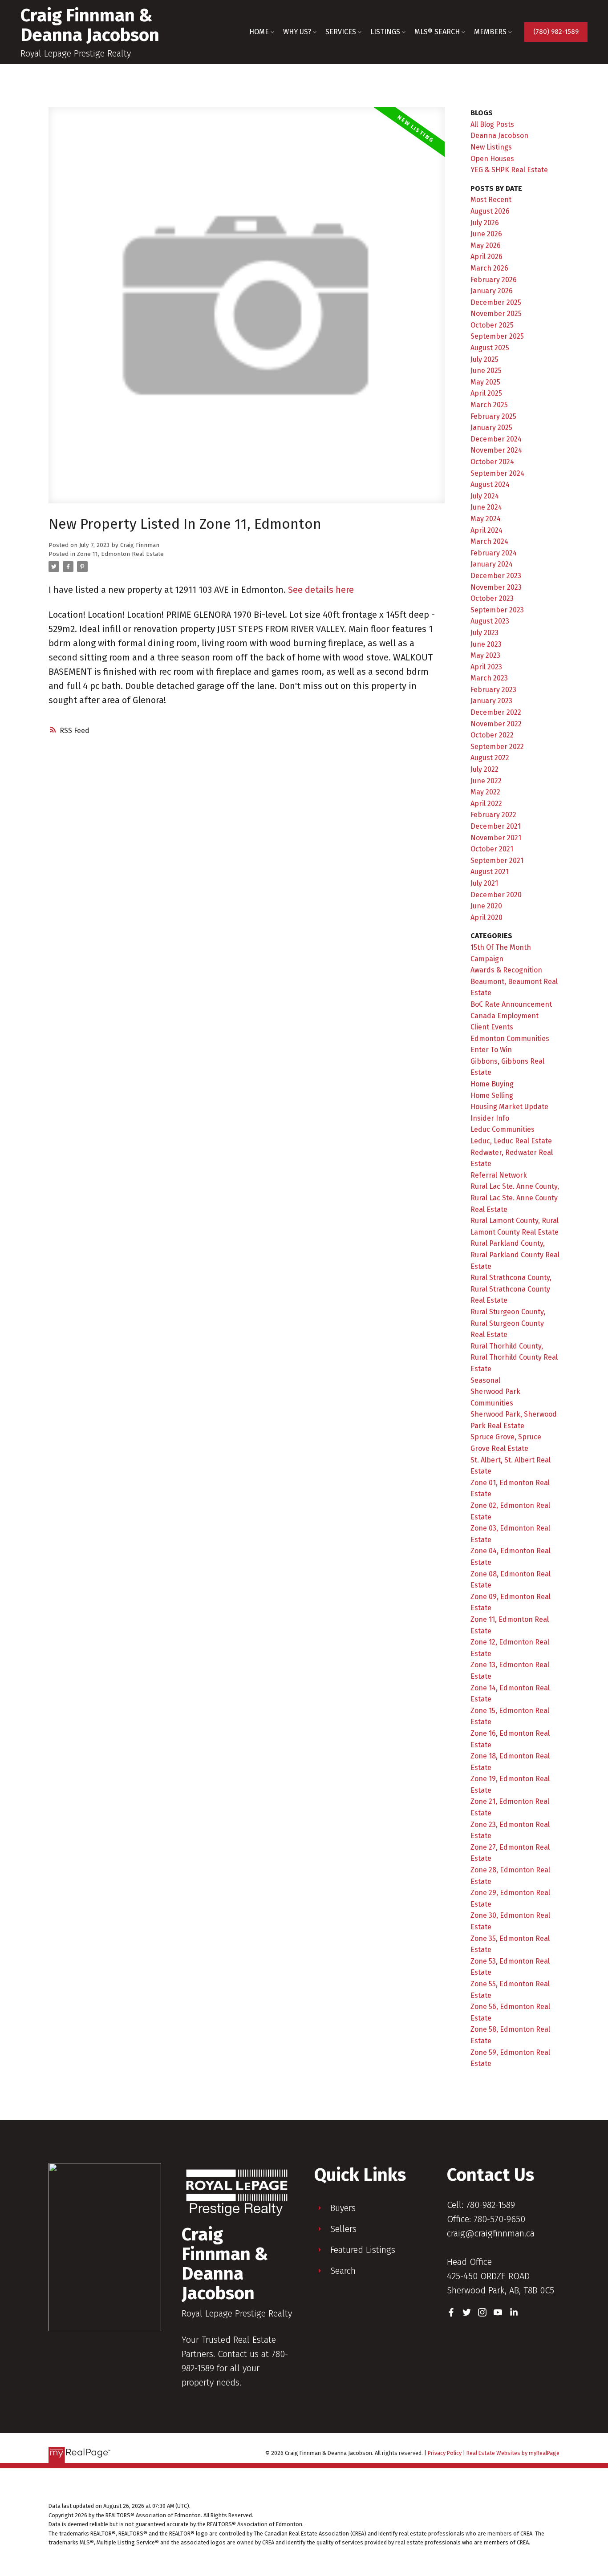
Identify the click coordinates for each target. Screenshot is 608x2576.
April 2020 (486, 917)
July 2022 (484, 769)
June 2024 (486, 507)
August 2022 (490, 758)
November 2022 (496, 724)
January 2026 (492, 291)
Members (490, 32)
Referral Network (499, 1175)
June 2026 (486, 234)
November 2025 (496, 314)
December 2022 (496, 712)
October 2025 (492, 325)
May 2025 (485, 382)
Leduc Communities (503, 1129)
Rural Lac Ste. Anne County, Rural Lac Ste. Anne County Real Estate (515, 1198)
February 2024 (494, 553)
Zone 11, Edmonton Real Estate (120, 554)
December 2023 (496, 576)
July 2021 (484, 883)
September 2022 (497, 747)
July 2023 (484, 633)
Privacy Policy (445, 2453)
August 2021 (490, 872)
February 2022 (493, 815)
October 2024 (492, 462)
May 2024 (486, 519)
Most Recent (491, 200)
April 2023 (486, 667)
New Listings (491, 147)
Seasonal (485, 1380)
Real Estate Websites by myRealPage (513, 2453)
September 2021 (497, 861)
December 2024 (496, 439)
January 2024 (492, 564)
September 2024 (497, 473)
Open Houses (492, 159)
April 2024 (486, 530)
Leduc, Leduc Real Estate (511, 1141)
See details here (321, 590)
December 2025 (496, 302)
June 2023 (486, 644)
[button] (556, 32)
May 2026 (486, 245)
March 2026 (489, 268)
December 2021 (496, 826)
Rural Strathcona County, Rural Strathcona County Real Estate (511, 1289)
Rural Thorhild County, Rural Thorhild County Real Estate (514, 1357)
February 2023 (493, 690)
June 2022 (486, 781)
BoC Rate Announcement (511, 1004)
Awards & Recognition (506, 970)
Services (341, 32)
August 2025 (490, 348)
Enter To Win (491, 1050)
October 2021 (492, 849)
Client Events (492, 1027)
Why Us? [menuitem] (297, 32)
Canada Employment (505, 1016)
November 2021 (496, 838)
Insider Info (490, 1118)
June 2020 (486, 906)
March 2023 (489, 678)
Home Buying (492, 1084)
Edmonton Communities (510, 1039)
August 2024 (490, 484)
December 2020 (496, 895)
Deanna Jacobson (499, 136)
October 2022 (492, 735)
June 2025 (486, 371)
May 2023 (485, 655)
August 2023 (490, 621)
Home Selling (492, 1096)
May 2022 (485, 792)
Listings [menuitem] (385, 32)
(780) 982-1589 (556, 32)
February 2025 (493, 416)
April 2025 (486, 393)
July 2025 (484, 359)
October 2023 (492, 598)
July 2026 (485, 223)
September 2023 (497, 610)
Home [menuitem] (259, 32)
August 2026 (490, 211)
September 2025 (497, 336)
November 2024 (496, 450)
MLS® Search (437, 32)
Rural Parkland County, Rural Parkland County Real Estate (515, 1255)
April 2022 (486, 804)
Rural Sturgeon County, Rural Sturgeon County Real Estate (508, 1323)
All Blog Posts (492, 124)
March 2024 (489, 541)
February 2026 (494, 280)
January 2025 (491, 427)
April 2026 (486, 257)
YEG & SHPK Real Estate (509, 170)
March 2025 (489, 405)
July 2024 (485, 496)
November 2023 (496, 587)
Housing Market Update (509, 1107)
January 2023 (491, 701)
